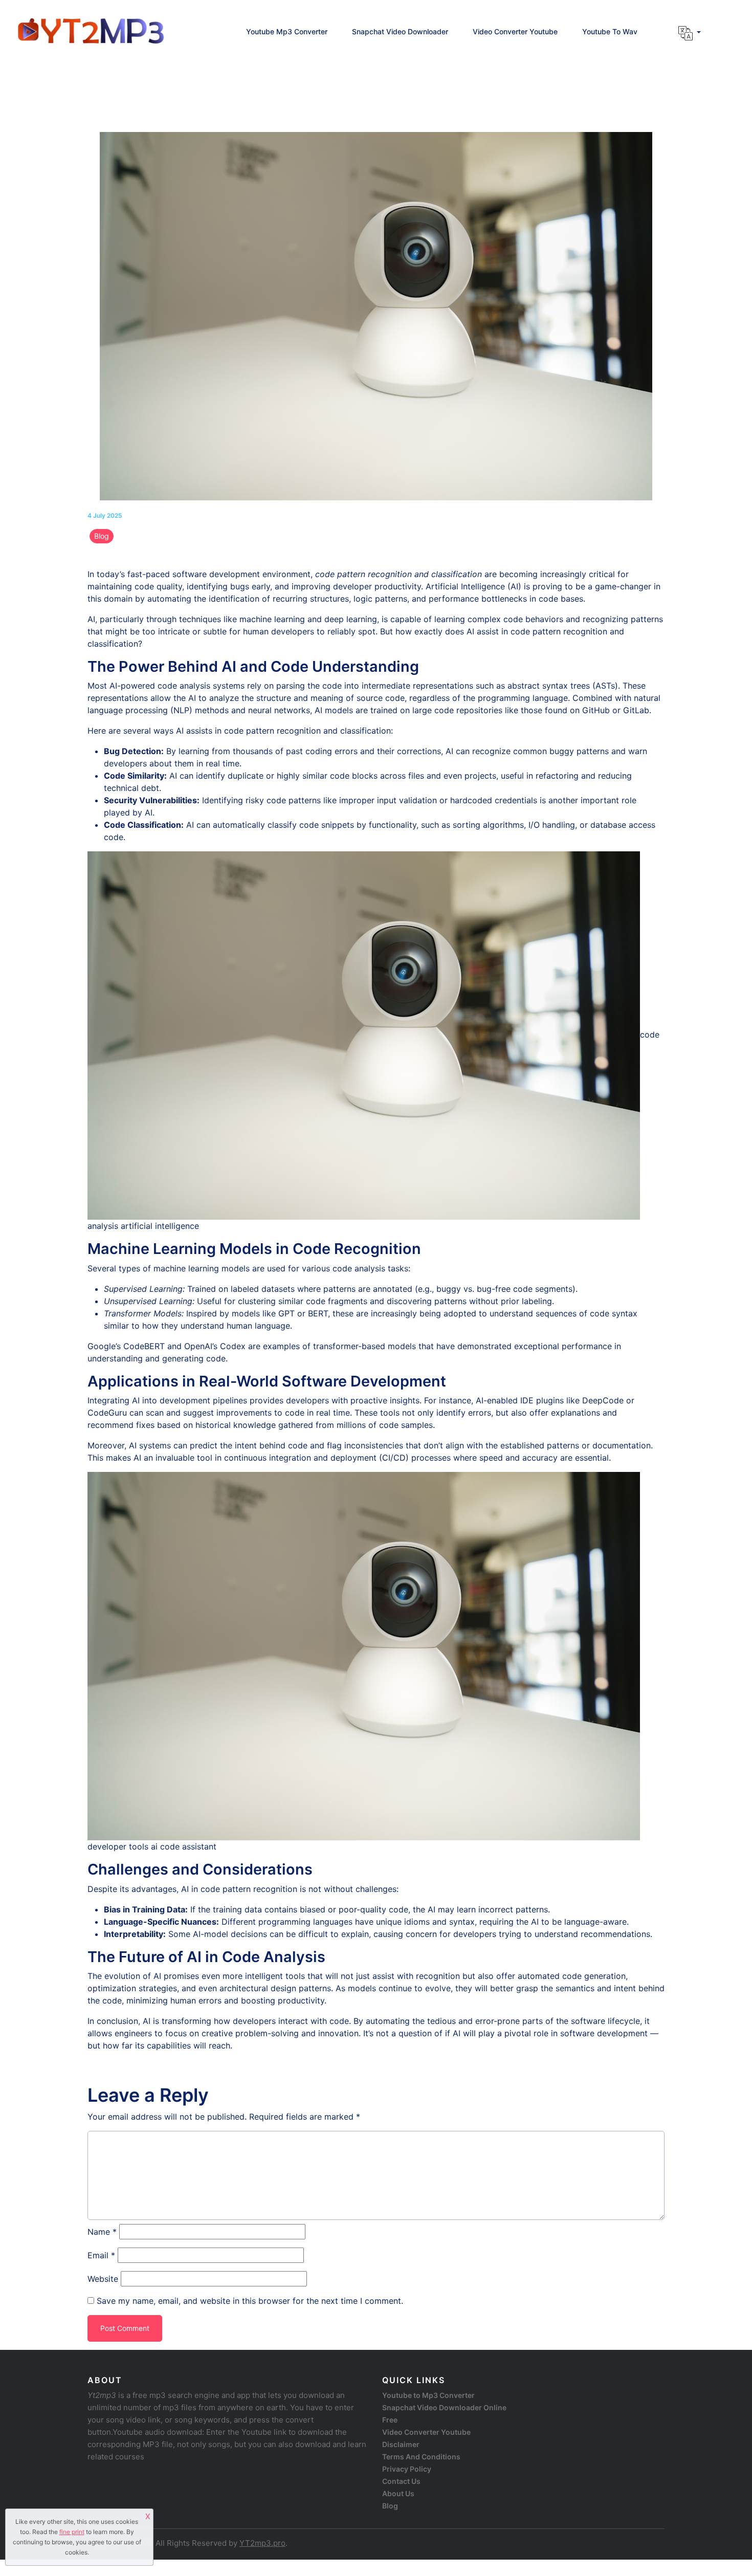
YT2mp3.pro (262, 2543)
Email (101, 2255)
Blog (102, 536)
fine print (72, 2532)
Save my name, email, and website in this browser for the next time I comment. (250, 2301)
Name (102, 2232)
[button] (690, 33)
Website (103, 2279)
